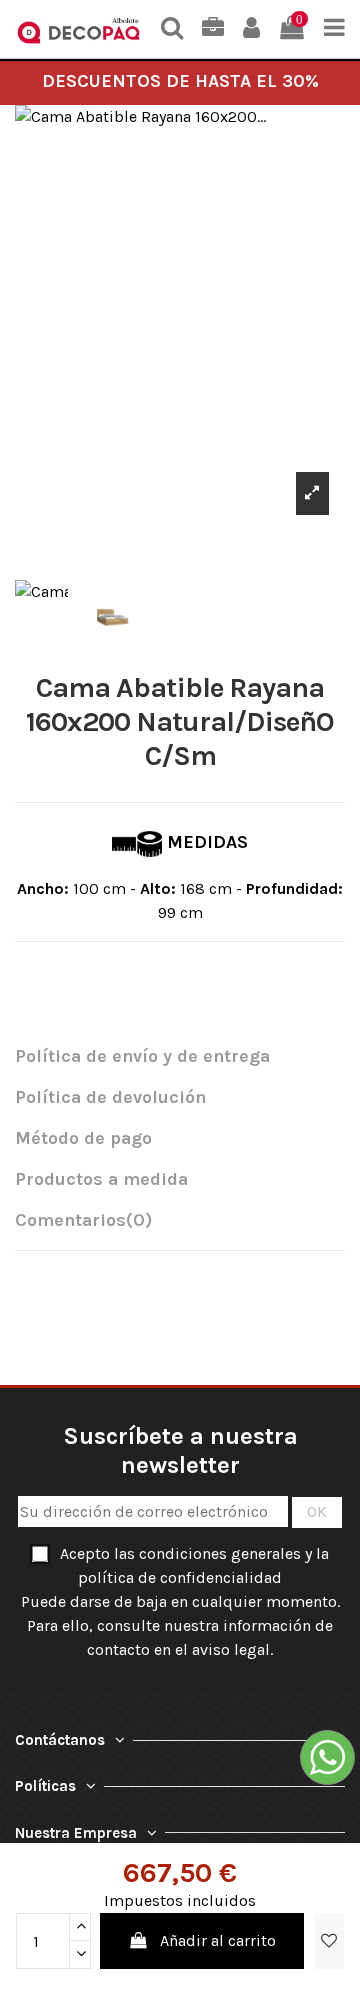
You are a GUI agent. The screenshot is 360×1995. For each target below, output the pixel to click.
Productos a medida (101, 1179)
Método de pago (83, 1138)
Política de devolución (110, 1097)
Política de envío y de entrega (142, 1056)
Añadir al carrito (218, 1940)
